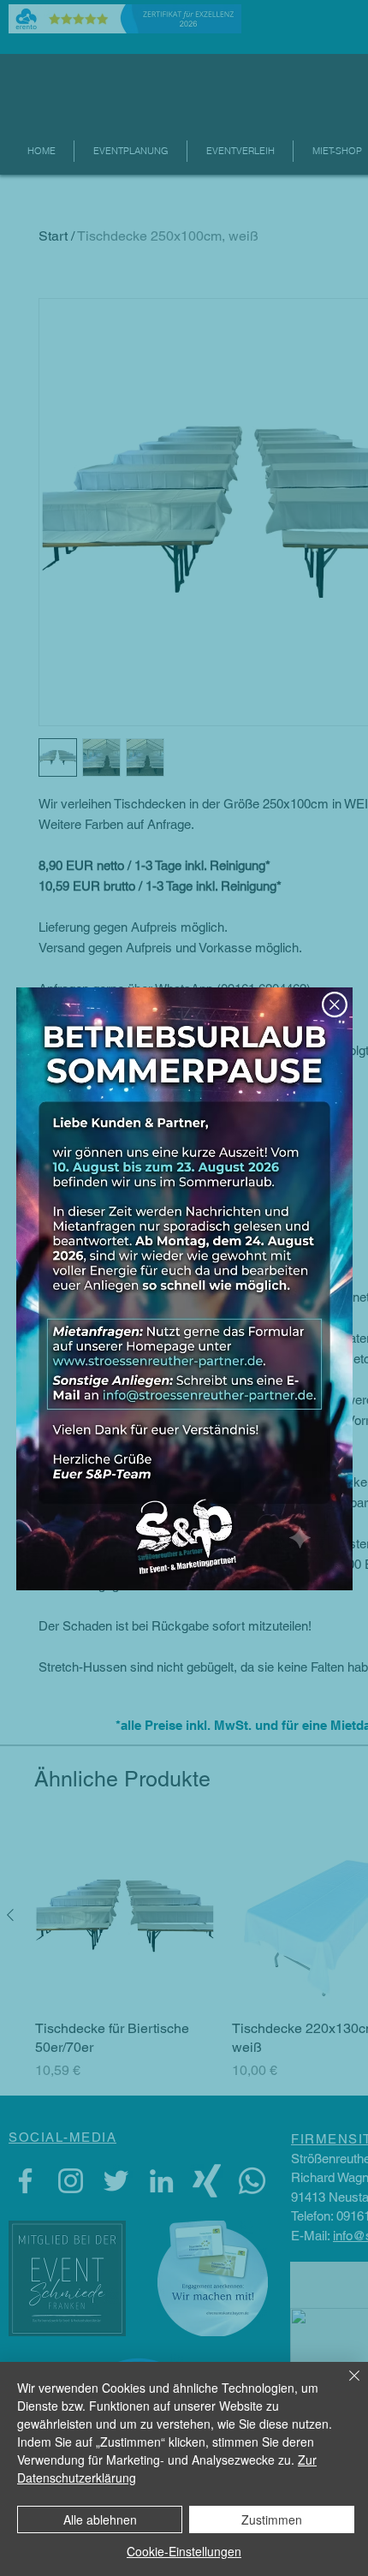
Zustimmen (272, 2519)
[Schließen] (344, 2386)
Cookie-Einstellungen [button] (184, 2551)
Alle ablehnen (100, 2519)
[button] (335, 1005)
